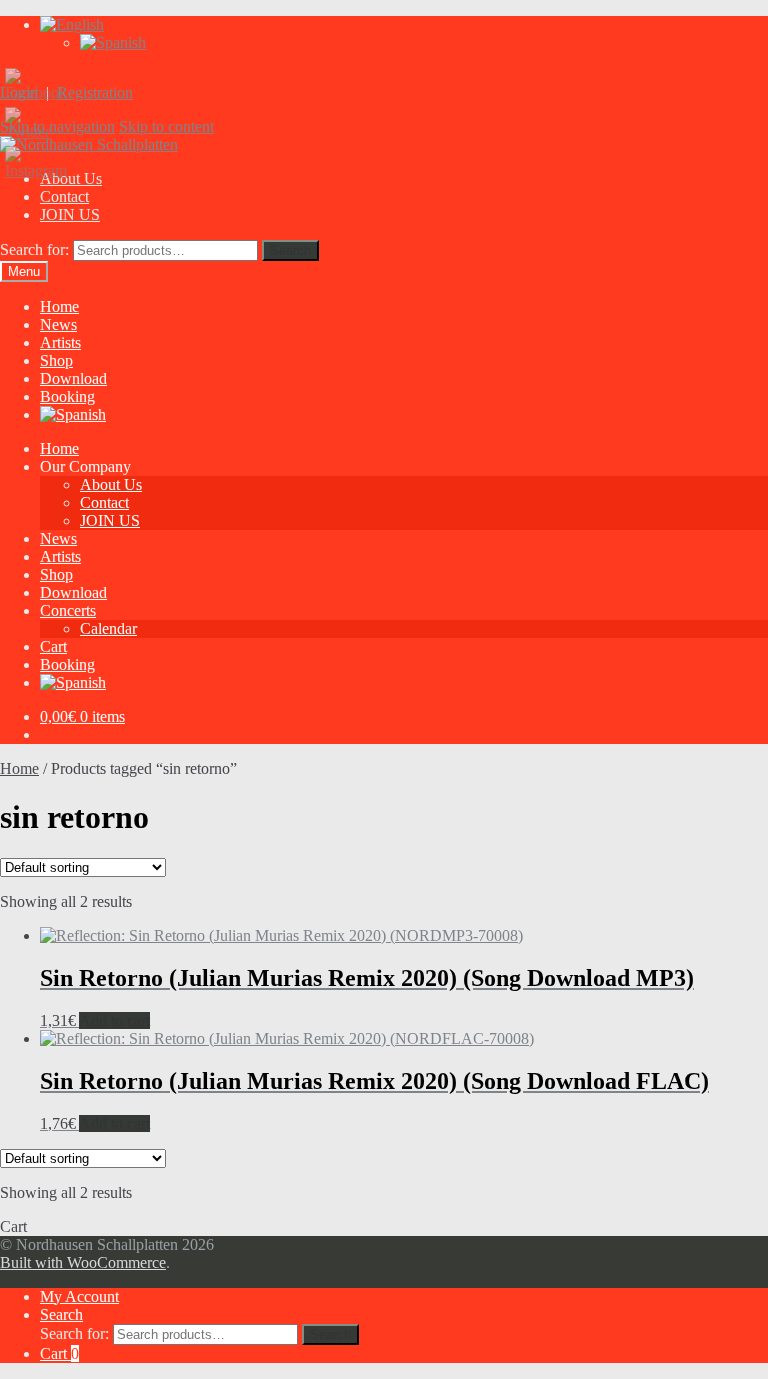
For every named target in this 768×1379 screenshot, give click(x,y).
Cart (53, 646)
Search (290, 250)
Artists (60, 342)
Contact (64, 196)
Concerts (68, 610)
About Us (111, 484)
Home (59, 306)
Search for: (34, 249)
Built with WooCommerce (83, 1262)
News (58, 324)
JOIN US (70, 214)
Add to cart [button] (114, 1020)
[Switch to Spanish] (113, 42)
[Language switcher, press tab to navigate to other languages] (72, 24)
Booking (67, 396)
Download (73, 378)
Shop (56, 360)
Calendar (108, 628)
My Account (79, 1296)
